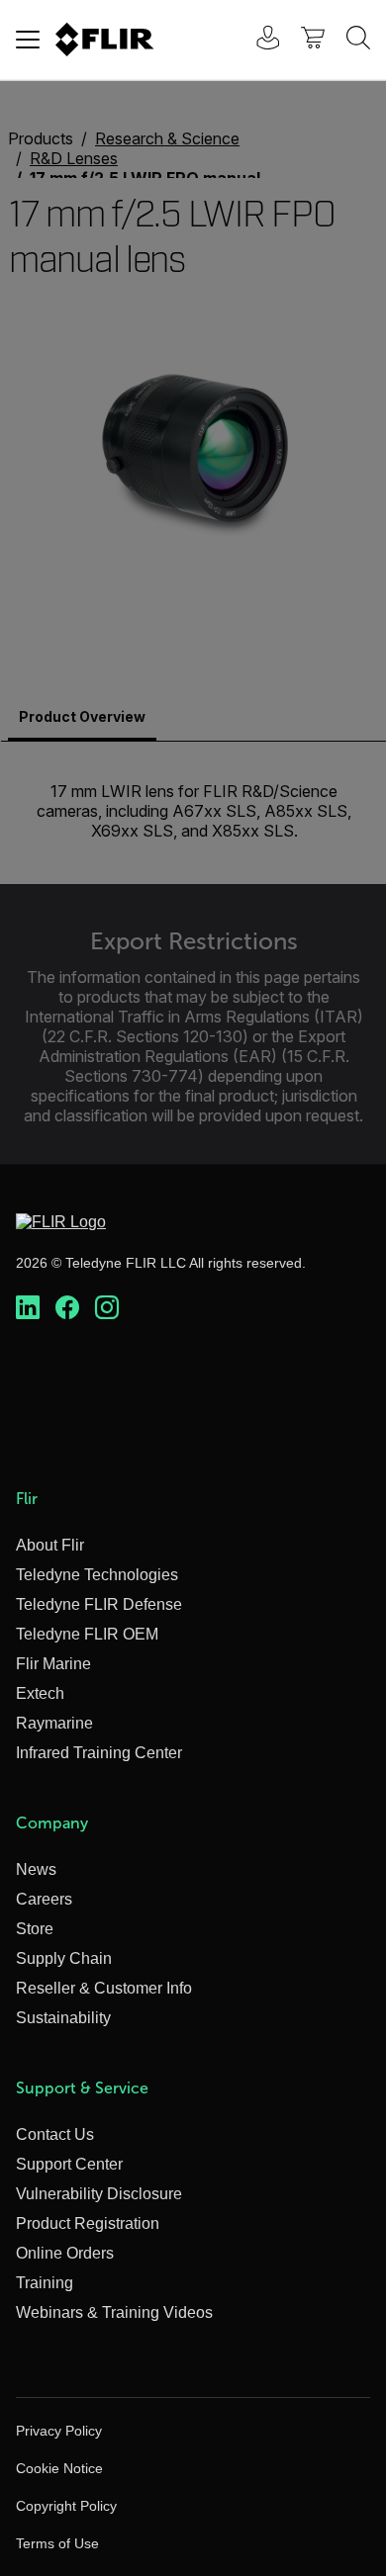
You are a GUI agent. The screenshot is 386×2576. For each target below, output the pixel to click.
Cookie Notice (59, 2468)
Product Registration (88, 2223)
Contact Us (55, 2134)
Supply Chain (64, 1958)
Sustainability (63, 2018)
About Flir (50, 1545)
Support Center (69, 2164)
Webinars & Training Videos (114, 2312)
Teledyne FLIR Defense (99, 1604)
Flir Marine (53, 1664)
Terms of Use (57, 2543)
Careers (44, 1899)
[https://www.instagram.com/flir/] (107, 1308)
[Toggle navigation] (28, 40)
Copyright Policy (66, 2506)
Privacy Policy (59, 2431)
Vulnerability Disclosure (99, 2194)
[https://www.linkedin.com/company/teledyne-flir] (28, 1308)
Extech (40, 1693)
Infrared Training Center (99, 1753)
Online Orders (65, 2253)
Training (45, 2283)
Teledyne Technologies (97, 1575)
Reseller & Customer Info (104, 1988)
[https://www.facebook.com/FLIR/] (67, 1308)
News (36, 1869)
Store (35, 1929)
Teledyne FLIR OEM (87, 1634)
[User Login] (257, 40)
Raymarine (54, 1723)
